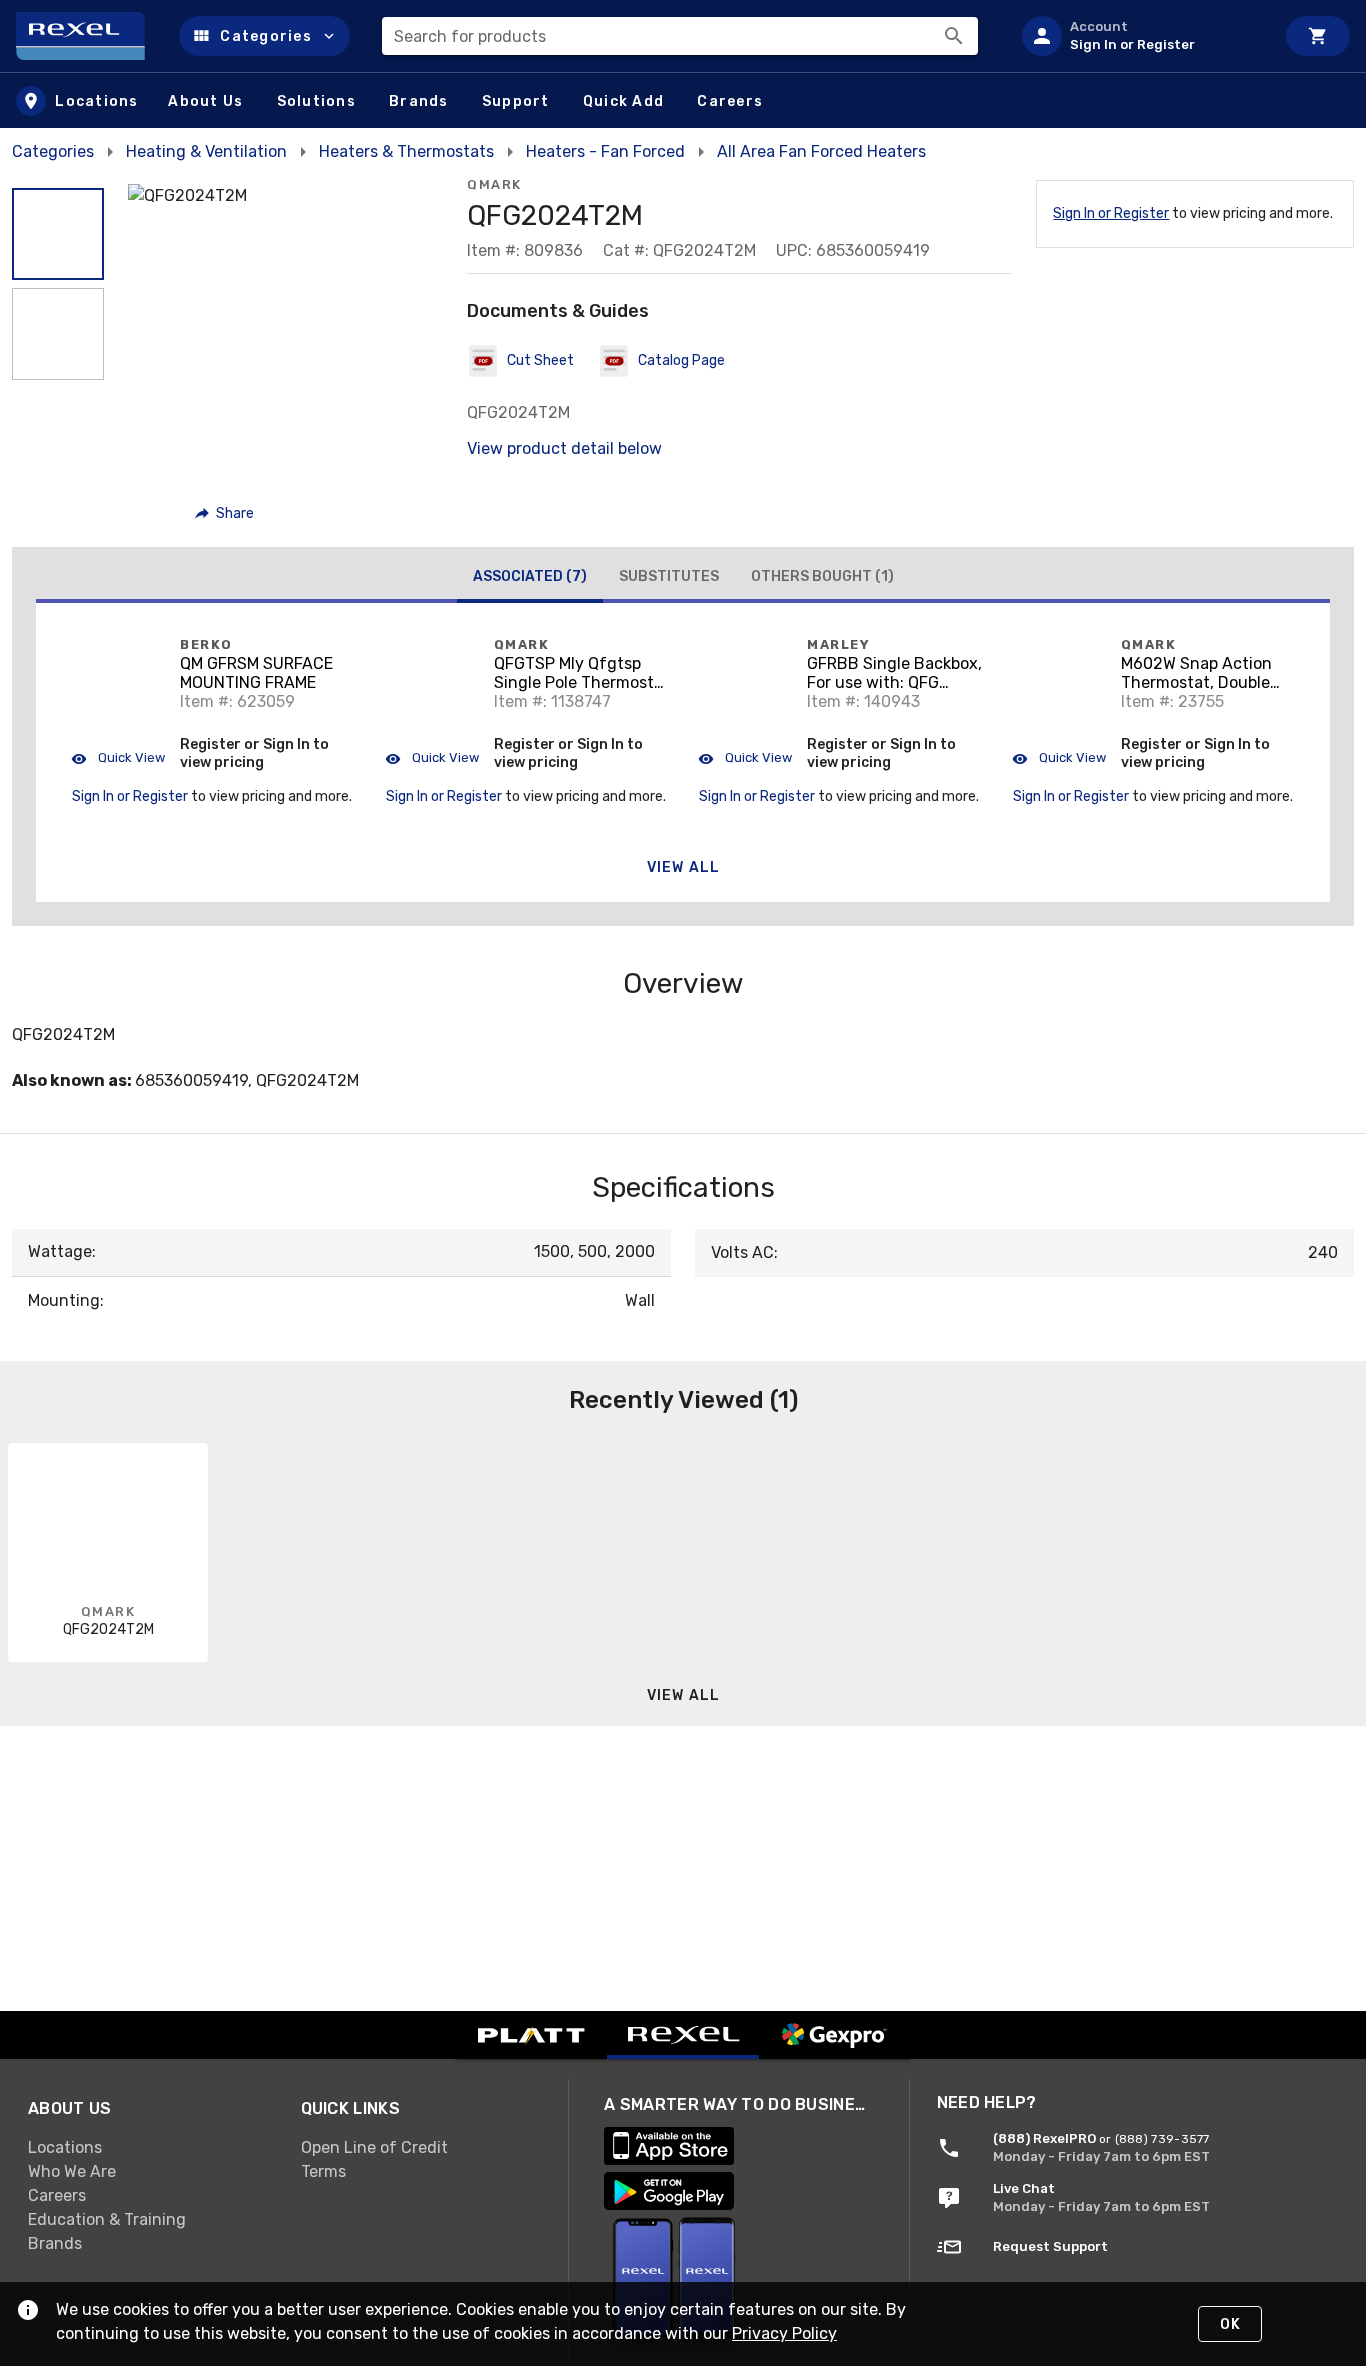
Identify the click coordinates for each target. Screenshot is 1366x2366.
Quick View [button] (130, 757)
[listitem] (1140, 36)
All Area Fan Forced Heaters (821, 151)
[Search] (954, 36)
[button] (264, 36)
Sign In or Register (1111, 213)
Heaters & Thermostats (406, 151)
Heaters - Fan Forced (605, 151)
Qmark (494, 184)
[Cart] (1318, 36)
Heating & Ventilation (206, 151)
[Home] (89, 36)
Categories (53, 151)
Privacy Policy (784, 2333)
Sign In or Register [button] (130, 796)
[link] (148, 2147)
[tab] (530, 579)
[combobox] (680, 36)
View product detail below (564, 448)
